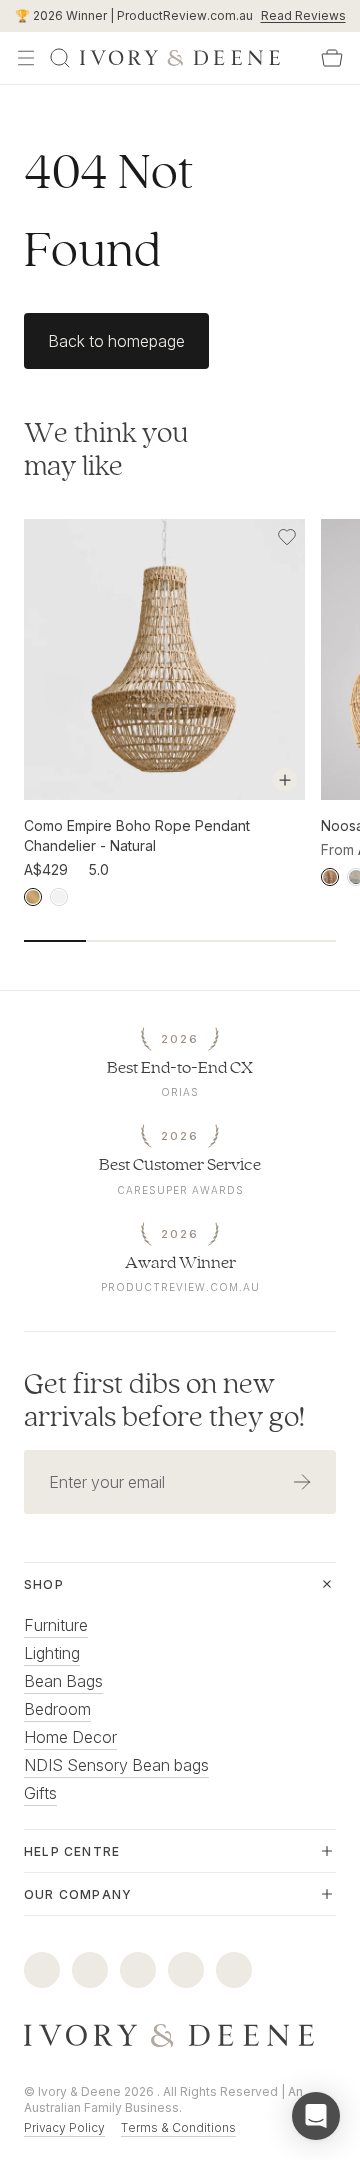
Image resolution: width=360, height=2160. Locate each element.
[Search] (60, 58)
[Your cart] (332, 58)
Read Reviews (303, 15)
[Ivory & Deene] (180, 2036)
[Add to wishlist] (287, 537)
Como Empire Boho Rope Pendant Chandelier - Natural (137, 835)
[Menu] (26, 58)
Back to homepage (116, 341)
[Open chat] (316, 2116)
